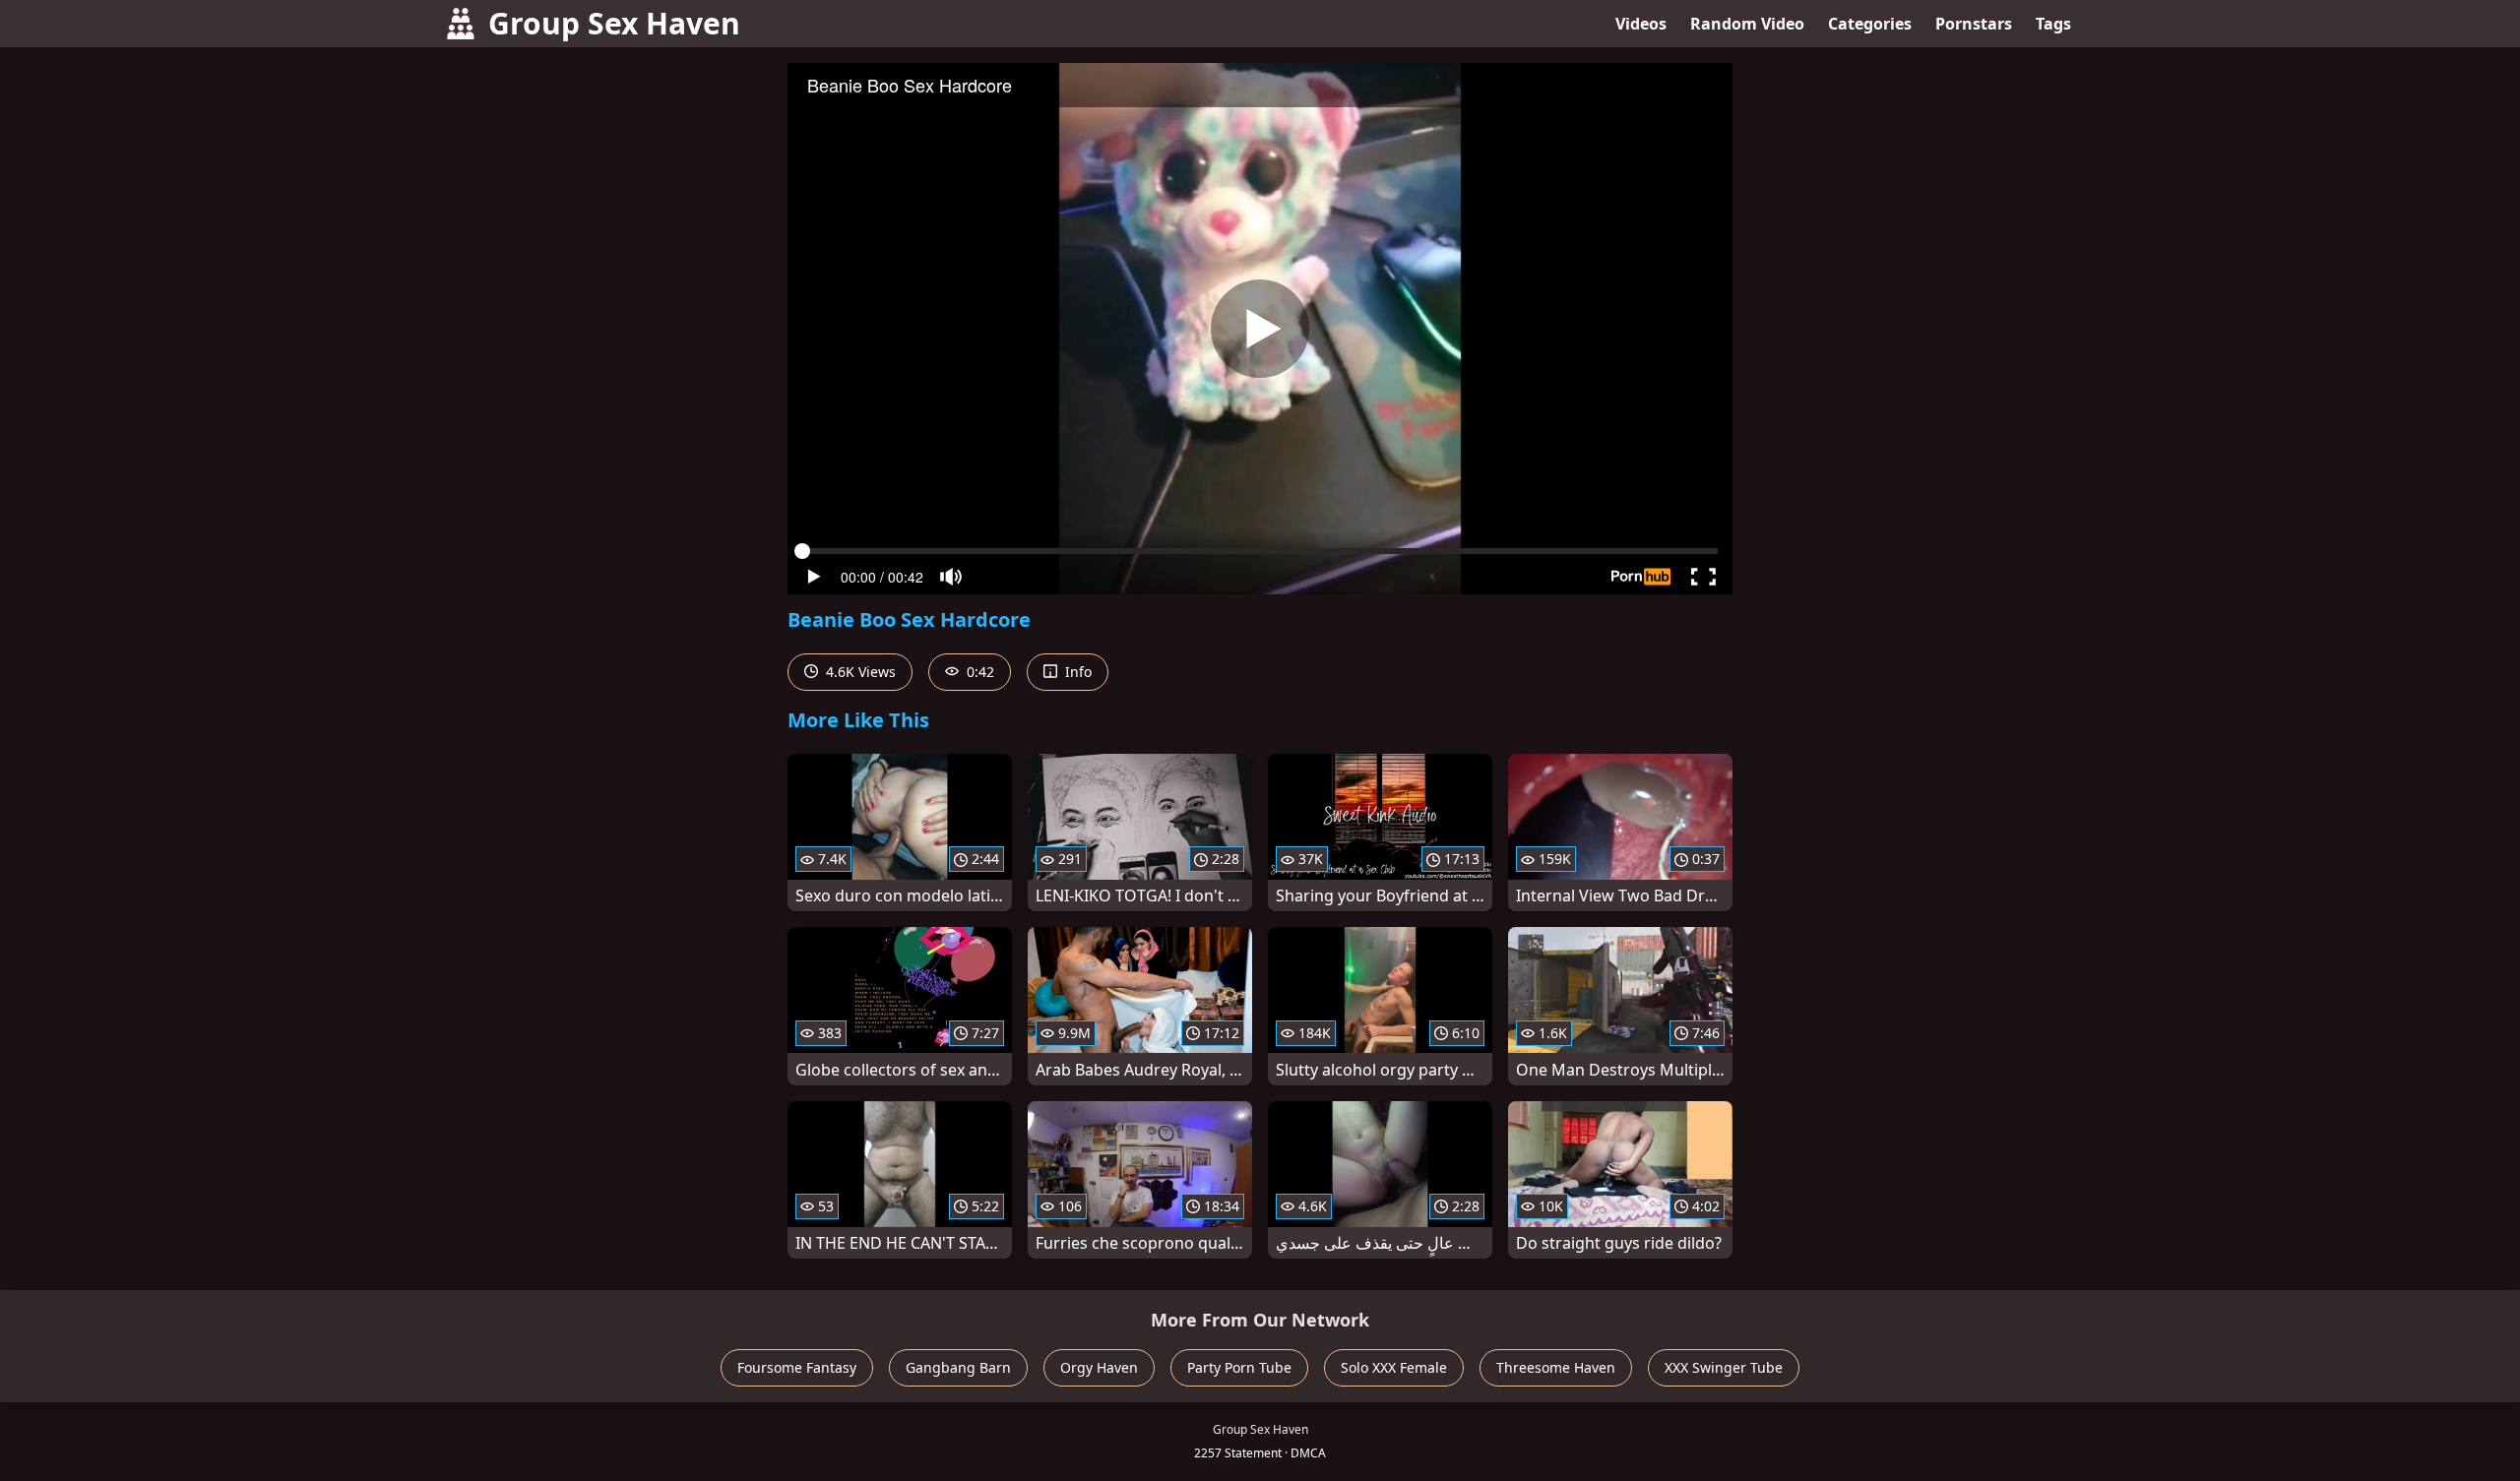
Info (1076, 672)
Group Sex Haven (614, 23)
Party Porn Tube (1239, 1367)
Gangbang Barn (958, 1367)
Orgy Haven (1099, 1367)
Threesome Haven (1556, 1367)
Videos (1641, 24)
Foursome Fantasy (797, 1367)
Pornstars (1974, 24)
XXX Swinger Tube (1724, 1367)
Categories (1870, 24)
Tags (2053, 24)
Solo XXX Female (1394, 1367)
